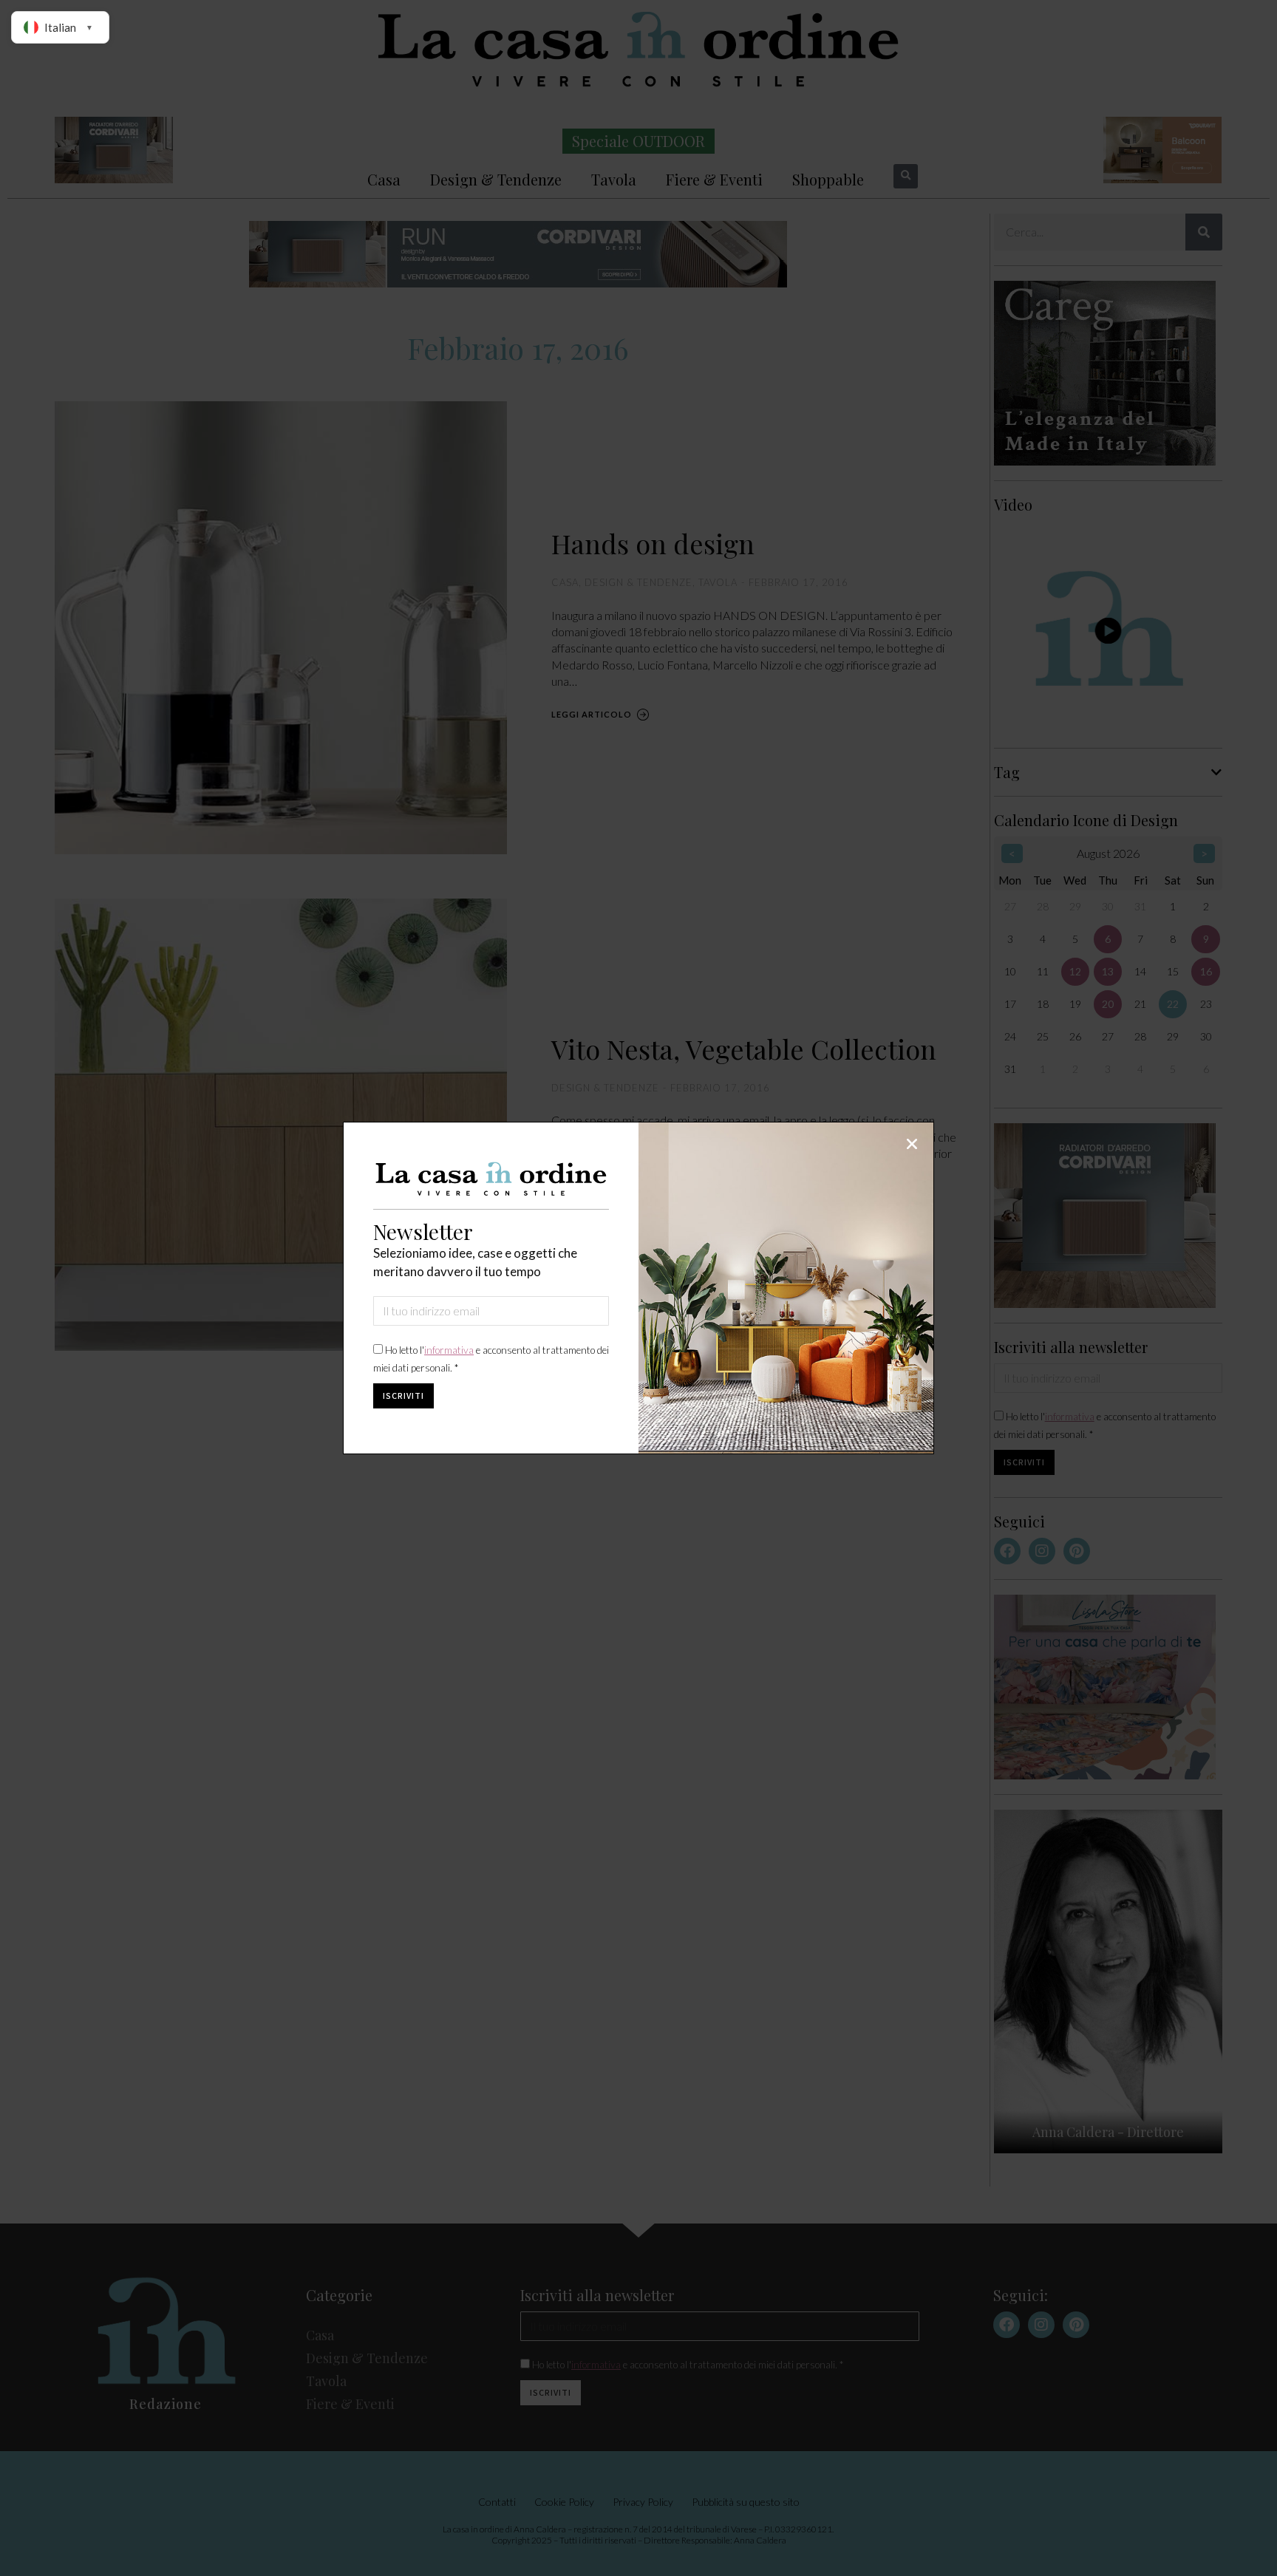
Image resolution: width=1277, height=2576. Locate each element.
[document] (638, 1288)
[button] (912, 1144)
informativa (449, 1350)
